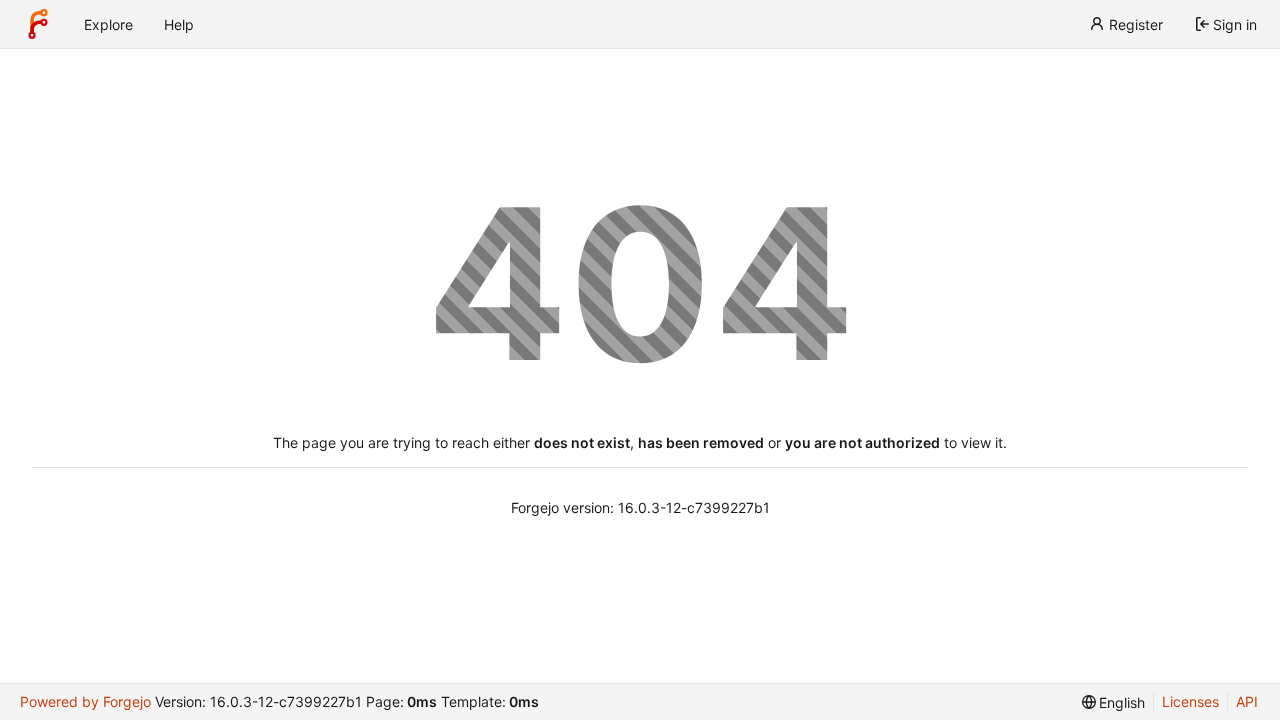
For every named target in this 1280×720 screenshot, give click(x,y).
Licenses (1190, 701)
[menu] (1114, 702)
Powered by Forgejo (85, 701)
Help (179, 24)
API (1247, 701)
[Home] (38, 24)
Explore (108, 24)
